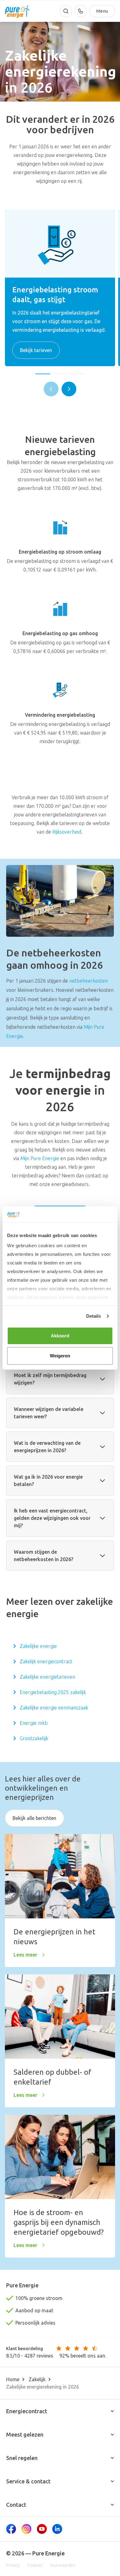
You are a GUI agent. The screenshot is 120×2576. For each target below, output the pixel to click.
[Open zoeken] (66, 11)
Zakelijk (37, 2379)
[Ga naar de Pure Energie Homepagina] (17, 11)
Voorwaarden (63, 2565)
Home (13, 2379)
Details (94, 1316)
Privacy (13, 2565)
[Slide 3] (77, 374)
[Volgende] (69, 389)
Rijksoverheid (67, 832)
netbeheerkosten (88, 981)
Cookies (35, 2565)
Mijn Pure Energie (40, 1158)
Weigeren (60, 1356)
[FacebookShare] (11, 2529)
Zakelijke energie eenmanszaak (54, 1708)
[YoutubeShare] (42, 2529)
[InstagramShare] (26, 2529)
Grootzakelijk (34, 1738)
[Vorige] (51, 389)
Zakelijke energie (38, 1646)
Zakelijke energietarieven (47, 1677)
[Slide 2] (60, 374)
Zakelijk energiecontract (46, 1661)
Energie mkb (34, 1723)
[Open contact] (81, 11)
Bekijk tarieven (36, 350)
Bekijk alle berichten (34, 1818)
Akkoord (60, 1336)
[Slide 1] (43, 374)
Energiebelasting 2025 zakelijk (53, 1692)
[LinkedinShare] (57, 2529)
